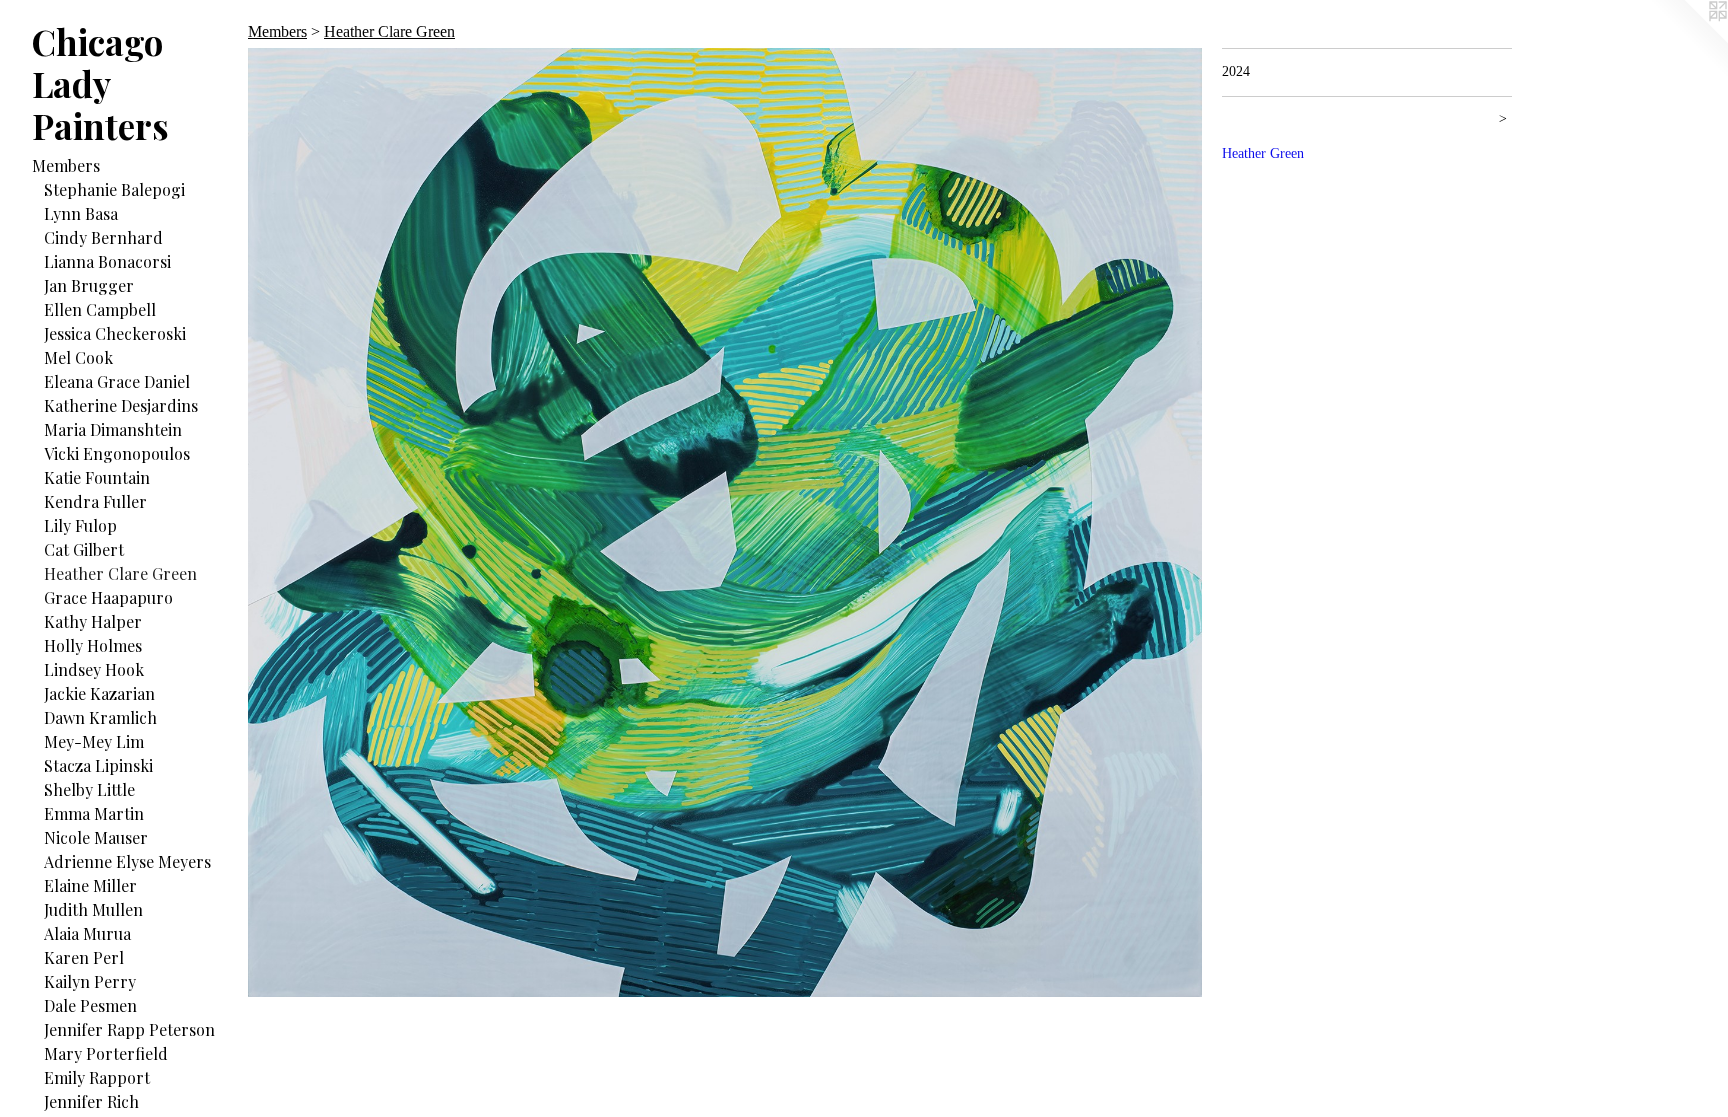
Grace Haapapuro (108, 597)
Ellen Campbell (100, 309)
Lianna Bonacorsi (107, 261)
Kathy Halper (93, 621)
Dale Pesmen (90, 1005)
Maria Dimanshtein (113, 429)
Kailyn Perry (90, 981)
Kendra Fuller (95, 501)
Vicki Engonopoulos (117, 453)
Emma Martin (94, 813)
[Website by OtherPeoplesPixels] (1688, 40)
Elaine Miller (90, 885)
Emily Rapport (97, 1077)
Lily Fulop (80, 525)
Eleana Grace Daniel (117, 381)
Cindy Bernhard (103, 237)
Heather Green (1263, 153)
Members (66, 165)
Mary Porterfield (106, 1053)
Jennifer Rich (91, 1101)
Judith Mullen (93, 909)
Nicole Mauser (96, 837)
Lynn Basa (81, 213)
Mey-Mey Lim (94, 741)
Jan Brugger (89, 285)
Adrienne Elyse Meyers (127, 861)
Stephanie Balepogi (114, 189)
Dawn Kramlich (100, 717)
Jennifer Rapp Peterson (129, 1029)
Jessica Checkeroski (115, 333)
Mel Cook (78, 357)
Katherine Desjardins (121, 405)
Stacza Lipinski (98, 765)
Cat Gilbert (84, 549)
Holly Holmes (93, 645)
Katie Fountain (97, 477)
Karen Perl (84, 957)
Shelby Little (89, 789)
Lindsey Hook (94, 669)
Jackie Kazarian (99, 693)
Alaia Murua (87, 933)
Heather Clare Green (120, 573)
